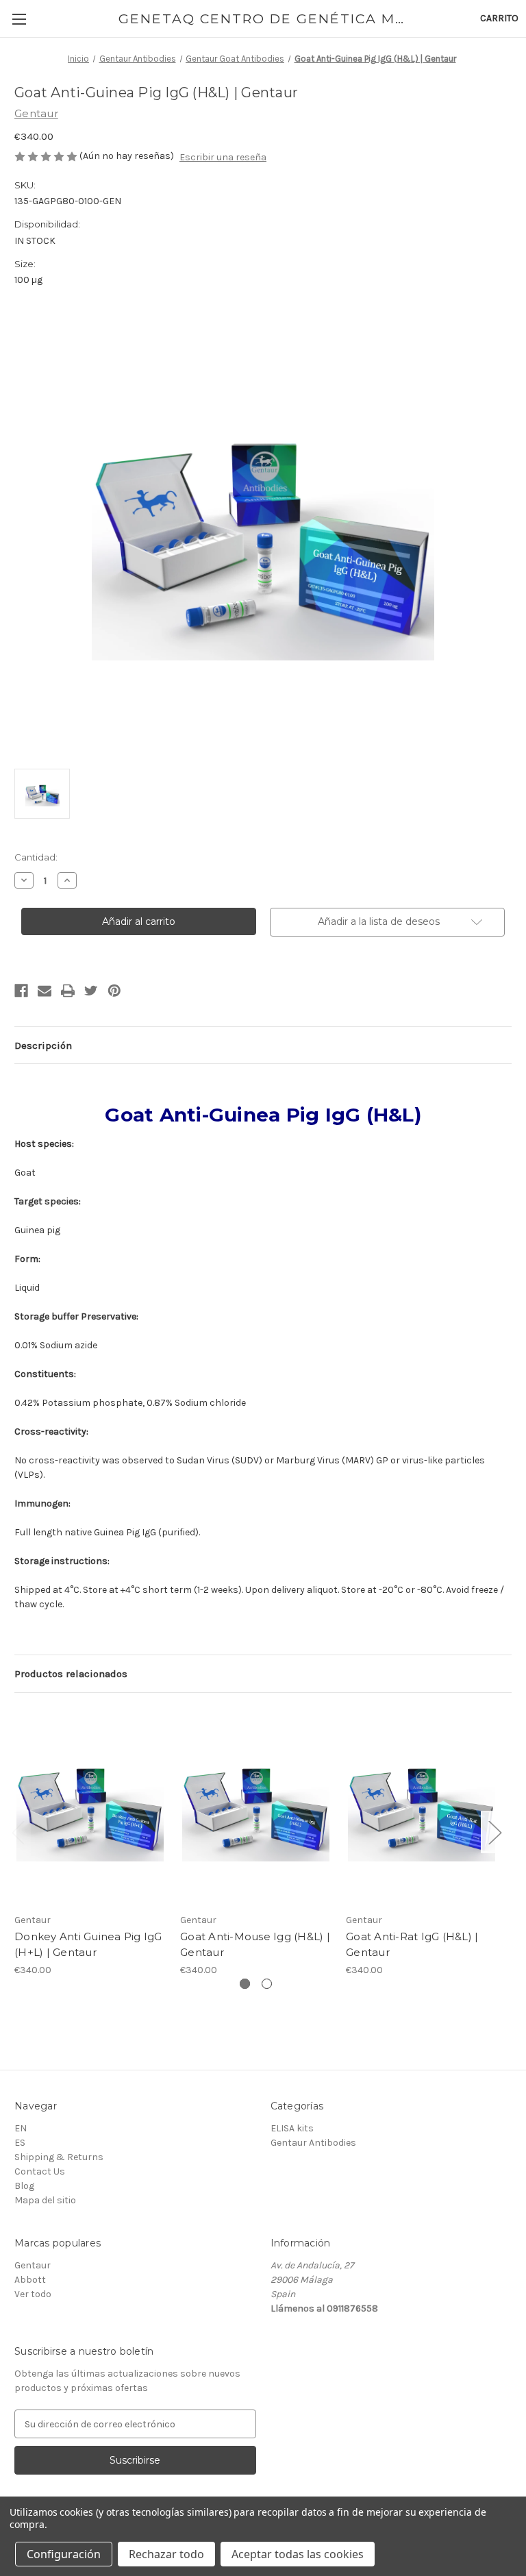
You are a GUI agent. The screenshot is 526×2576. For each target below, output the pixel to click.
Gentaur (33, 2265)
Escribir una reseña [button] (223, 157)
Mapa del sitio (45, 2200)
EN (21, 2128)
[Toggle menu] (19, 19)
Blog (24, 2186)
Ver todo (33, 2294)
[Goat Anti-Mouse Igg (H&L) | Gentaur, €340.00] (256, 1806)
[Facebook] (21, 991)
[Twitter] (91, 991)
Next (494, 1832)
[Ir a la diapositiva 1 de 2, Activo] (245, 1984)
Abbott (30, 2280)
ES (20, 2143)
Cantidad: (36, 857)
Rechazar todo (166, 2554)
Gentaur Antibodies (313, 2143)
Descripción (43, 1045)
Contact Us (40, 2171)
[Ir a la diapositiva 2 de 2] (267, 1984)
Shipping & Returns (59, 2157)
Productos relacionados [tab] (71, 1674)
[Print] (68, 991)
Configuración (64, 2554)
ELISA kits (292, 2128)
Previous (18, 1832)
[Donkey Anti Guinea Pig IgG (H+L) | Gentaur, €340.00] (90, 1806)
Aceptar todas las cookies (298, 2554)
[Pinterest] (114, 991)
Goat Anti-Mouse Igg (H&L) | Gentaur (255, 1944)
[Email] (45, 991)
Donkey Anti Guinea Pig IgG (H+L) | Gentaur (88, 1944)
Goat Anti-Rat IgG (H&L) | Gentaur (412, 1944)
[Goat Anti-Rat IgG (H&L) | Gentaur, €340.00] (422, 1806)
